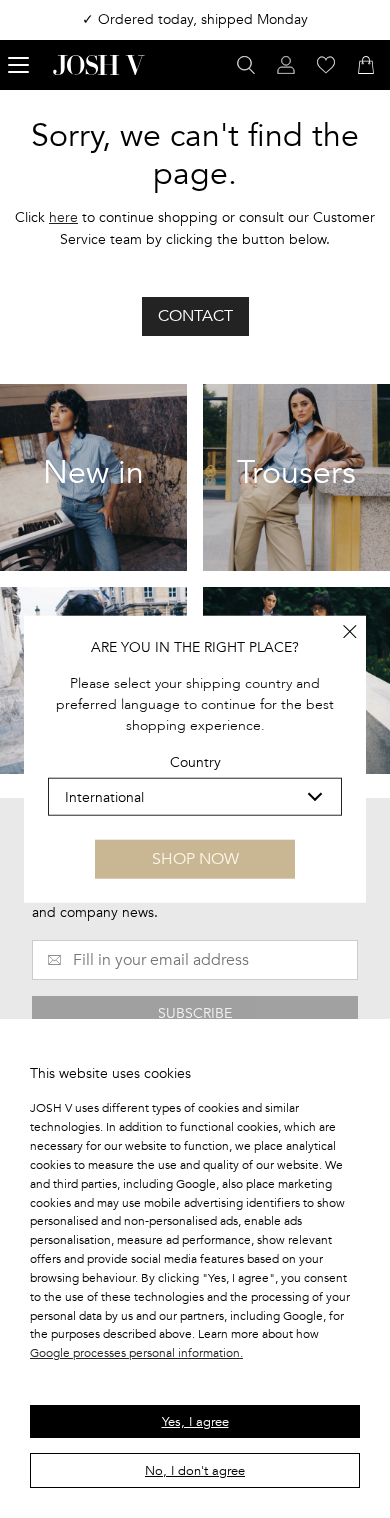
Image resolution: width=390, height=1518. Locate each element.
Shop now (195, 859)
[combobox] (195, 797)
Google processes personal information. (136, 1353)
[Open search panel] (246, 65)
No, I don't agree (195, 1471)
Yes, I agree (195, 1422)
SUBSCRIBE (195, 1013)
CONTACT (195, 316)
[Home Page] (99, 65)
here (63, 217)
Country (195, 762)
